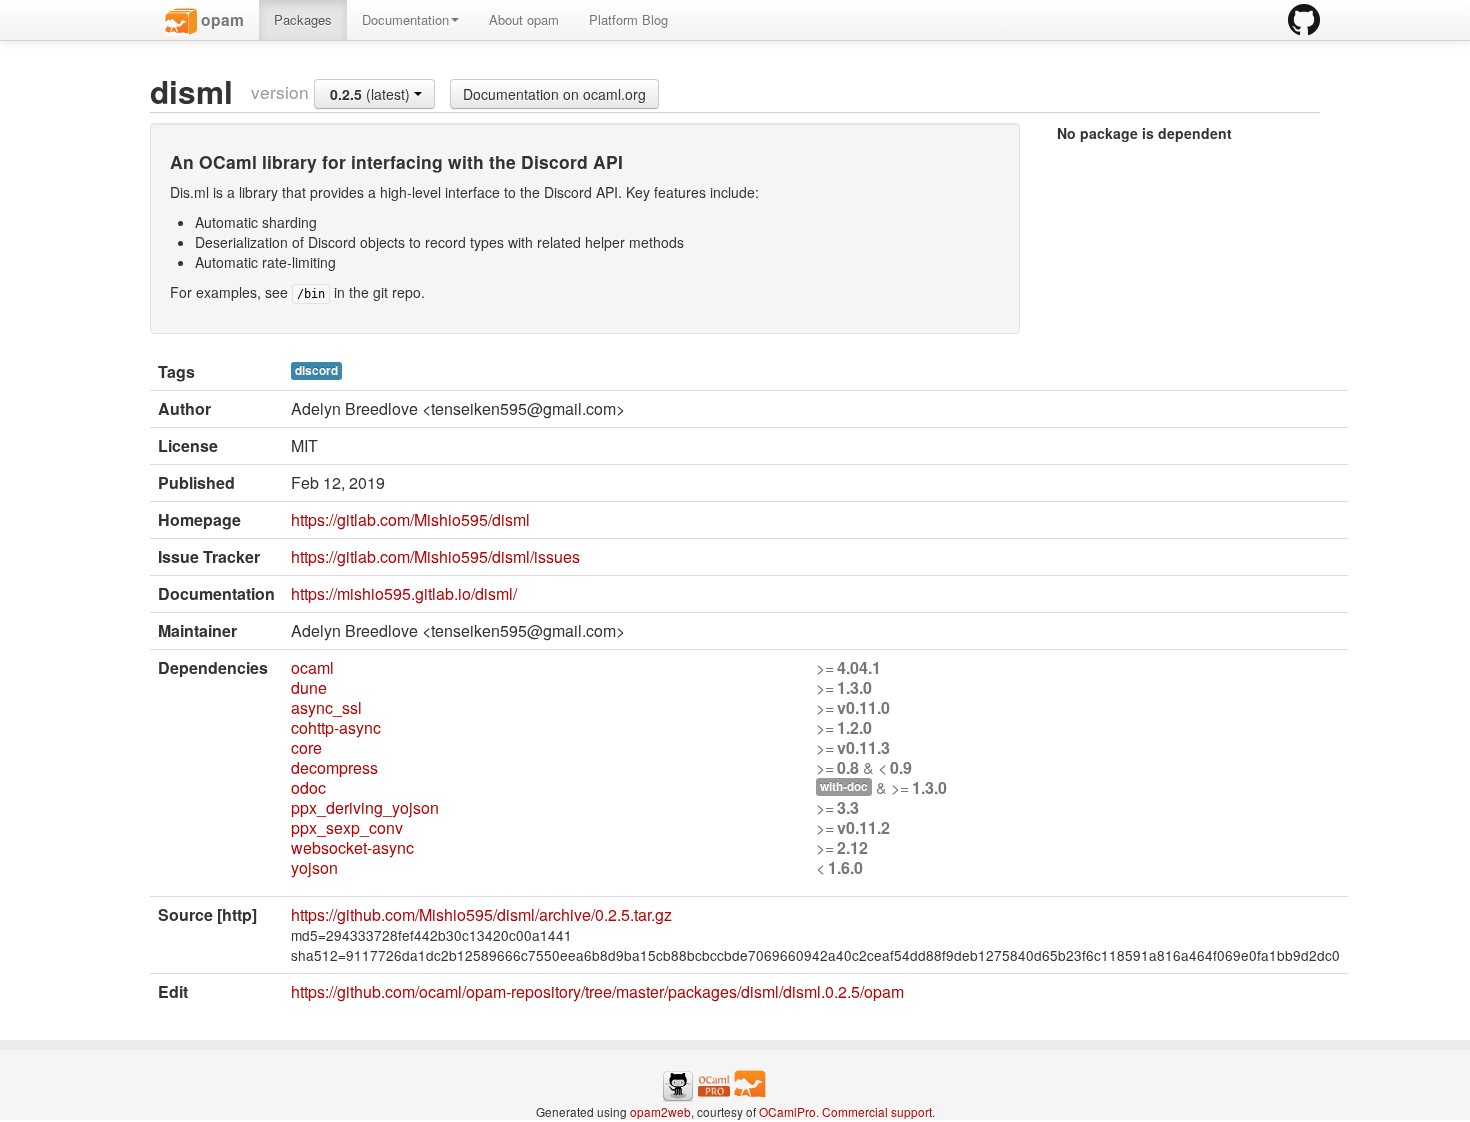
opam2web (660, 1111)
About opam (524, 19)
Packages (303, 19)
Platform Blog (628, 19)
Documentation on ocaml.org (554, 94)
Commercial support (877, 1111)
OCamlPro (787, 1111)
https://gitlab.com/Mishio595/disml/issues (435, 556)
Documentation (405, 19)
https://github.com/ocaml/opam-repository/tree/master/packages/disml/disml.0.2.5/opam (597, 991)
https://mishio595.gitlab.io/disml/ (404, 593)
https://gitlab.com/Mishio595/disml (410, 519)
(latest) (372, 94)
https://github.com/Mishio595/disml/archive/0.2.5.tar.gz (481, 914)
